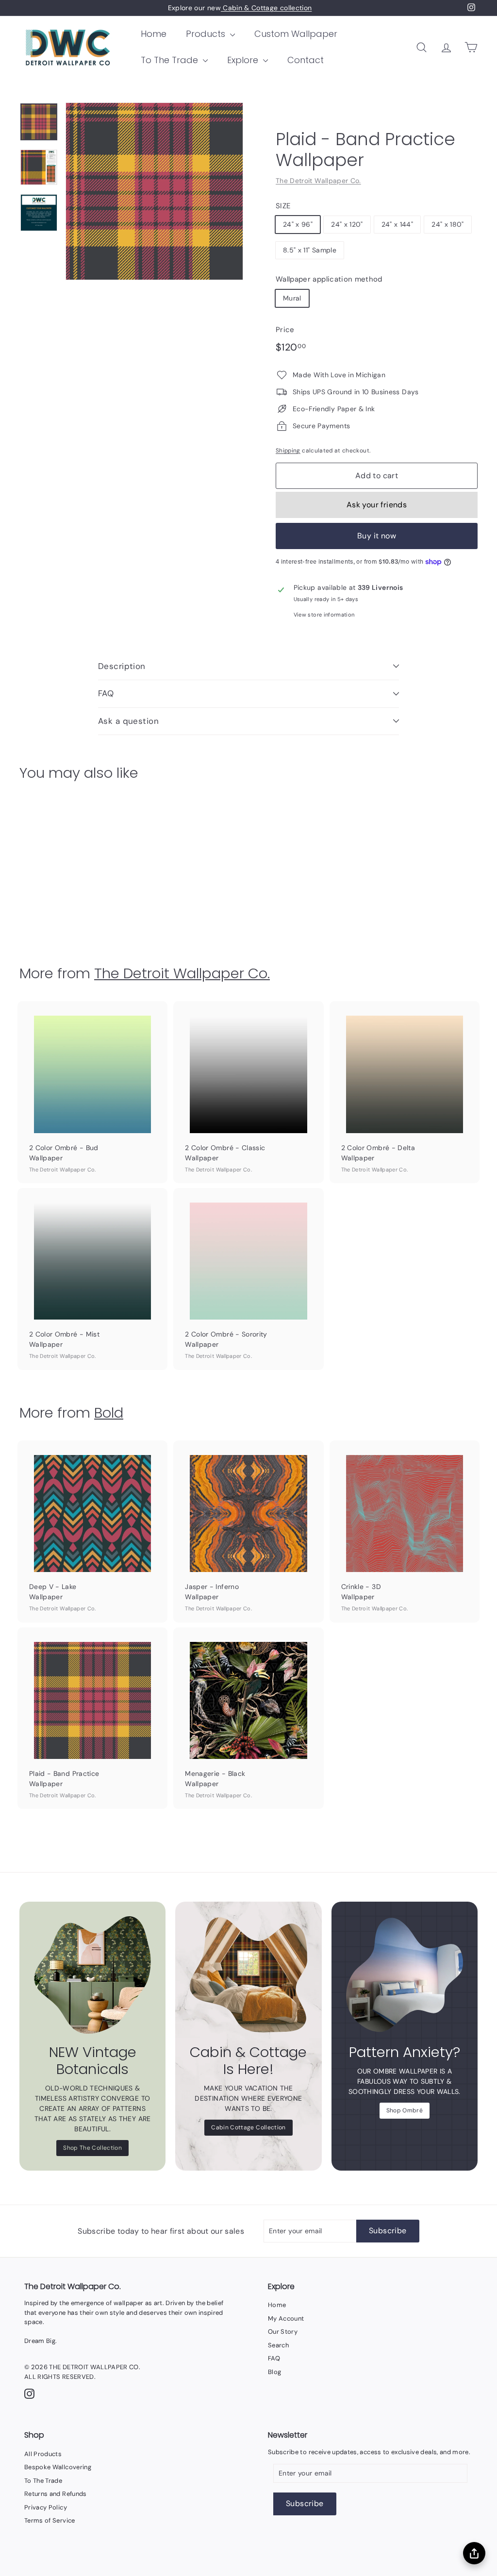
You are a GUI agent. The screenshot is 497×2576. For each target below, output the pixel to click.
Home (154, 34)
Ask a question (128, 721)
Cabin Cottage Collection (248, 2127)
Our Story (283, 2332)
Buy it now (377, 536)
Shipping (288, 451)
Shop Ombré (405, 2110)
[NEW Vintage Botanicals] (92, 1975)
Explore (244, 60)
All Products (43, 2454)
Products (207, 34)
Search (278, 2345)
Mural (292, 298)
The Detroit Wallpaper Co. (318, 181)
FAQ (106, 693)
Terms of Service (50, 2520)
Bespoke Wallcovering (58, 2467)
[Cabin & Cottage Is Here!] (248, 1975)
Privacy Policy (46, 2507)
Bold (109, 1413)
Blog (274, 2372)
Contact (306, 60)
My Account (286, 2318)
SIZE (283, 206)
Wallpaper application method (329, 279)
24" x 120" (347, 224)
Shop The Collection (92, 2148)
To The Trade (171, 60)
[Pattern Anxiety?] (405, 1975)
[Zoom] (154, 191)
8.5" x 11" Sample (310, 250)
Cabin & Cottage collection (266, 8)
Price (285, 330)
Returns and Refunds (56, 2494)
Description (122, 666)
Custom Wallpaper (296, 34)
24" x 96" (298, 224)
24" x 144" (398, 224)
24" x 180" (448, 224)
